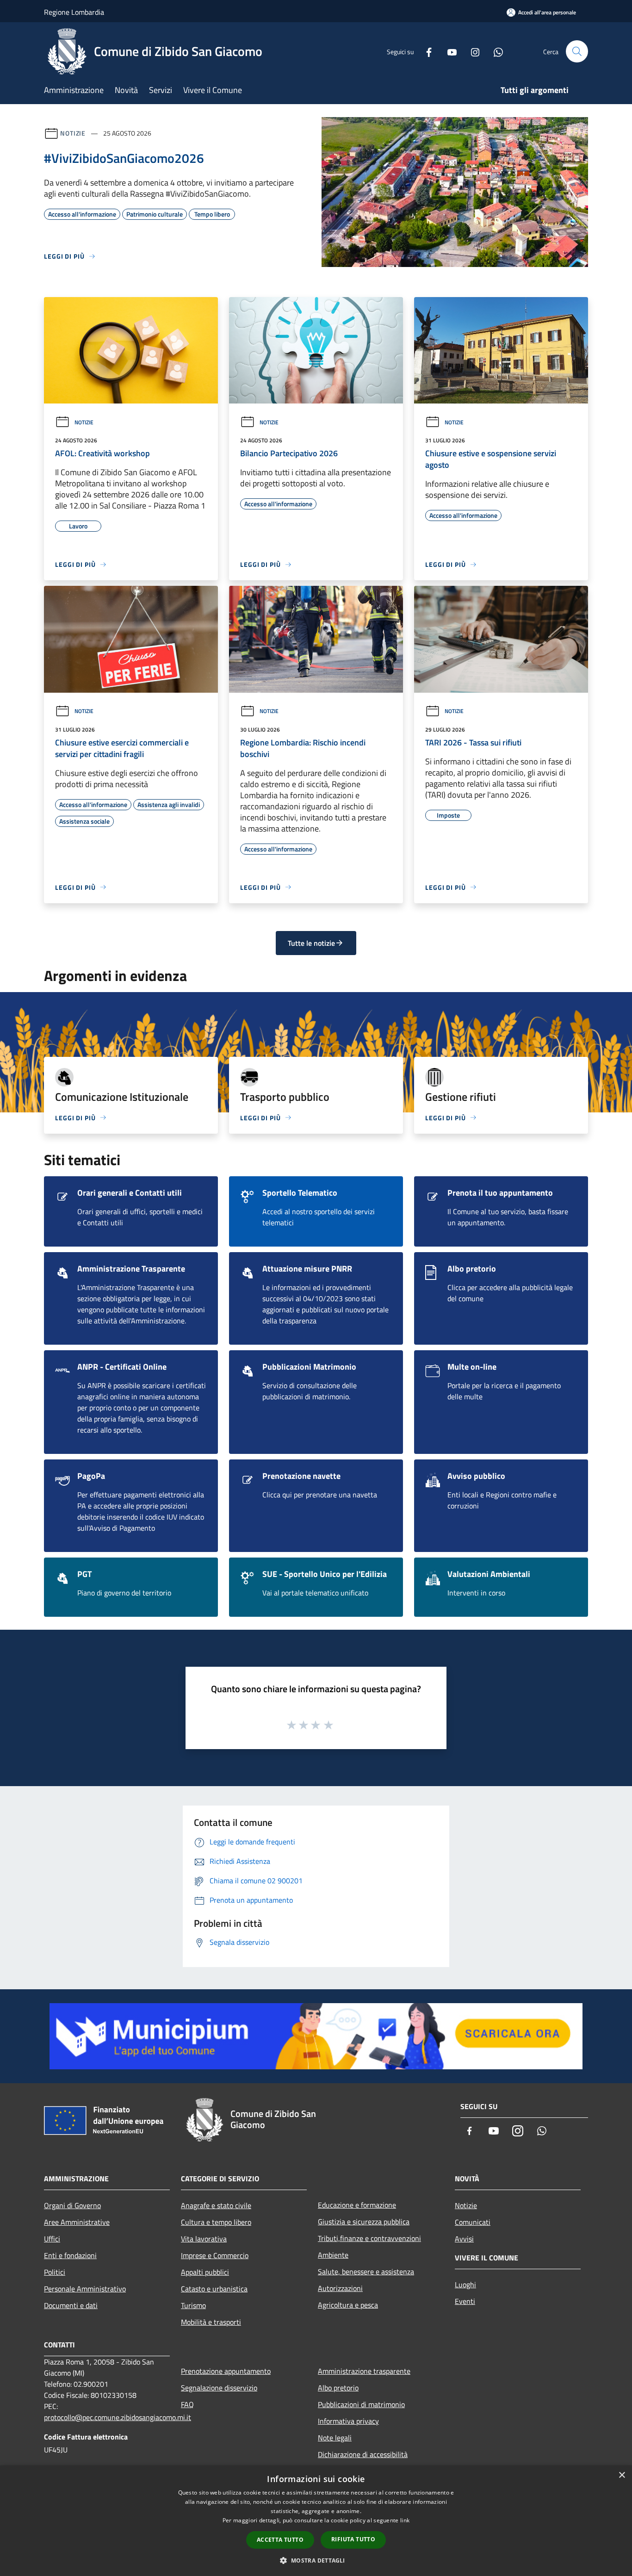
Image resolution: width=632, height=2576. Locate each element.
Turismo (193, 2305)
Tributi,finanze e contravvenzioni (369, 2238)
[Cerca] (577, 51)
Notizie (73, 133)
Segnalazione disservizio (219, 2388)
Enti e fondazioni (70, 2255)
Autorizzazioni (340, 2288)
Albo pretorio (338, 2388)
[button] (316, 2560)
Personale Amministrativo (85, 2289)
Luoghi (465, 2284)
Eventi (465, 2301)
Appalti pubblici (205, 2272)
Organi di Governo (72, 2205)
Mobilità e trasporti (211, 2322)
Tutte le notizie (311, 943)
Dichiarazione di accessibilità (363, 2454)
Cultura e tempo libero (216, 2222)
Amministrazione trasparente (364, 2371)
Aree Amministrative (77, 2222)
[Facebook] (425, 51)
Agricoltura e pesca (348, 2305)
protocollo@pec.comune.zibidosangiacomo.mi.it (118, 2417)
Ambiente (333, 2255)
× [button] (622, 2475)
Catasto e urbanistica (214, 2289)
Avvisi (464, 2239)
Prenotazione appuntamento (226, 2371)
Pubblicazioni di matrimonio (361, 2404)
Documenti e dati (71, 2305)
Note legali (335, 2438)
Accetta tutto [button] (280, 2540)
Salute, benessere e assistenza (366, 2272)
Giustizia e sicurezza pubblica (364, 2222)
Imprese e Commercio (215, 2255)
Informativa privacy (348, 2421)
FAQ (187, 2404)
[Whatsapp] (495, 51)
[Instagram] (471, 51)
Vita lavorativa (204, 2239)
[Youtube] (448, 51)
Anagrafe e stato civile (216, 2205)
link (405, 2520)
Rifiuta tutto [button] (353, 2539)
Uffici (52, 2239)
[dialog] (316, 2521)
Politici (55, 2272)
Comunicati (473, 2222)
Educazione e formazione (357, 2205)
